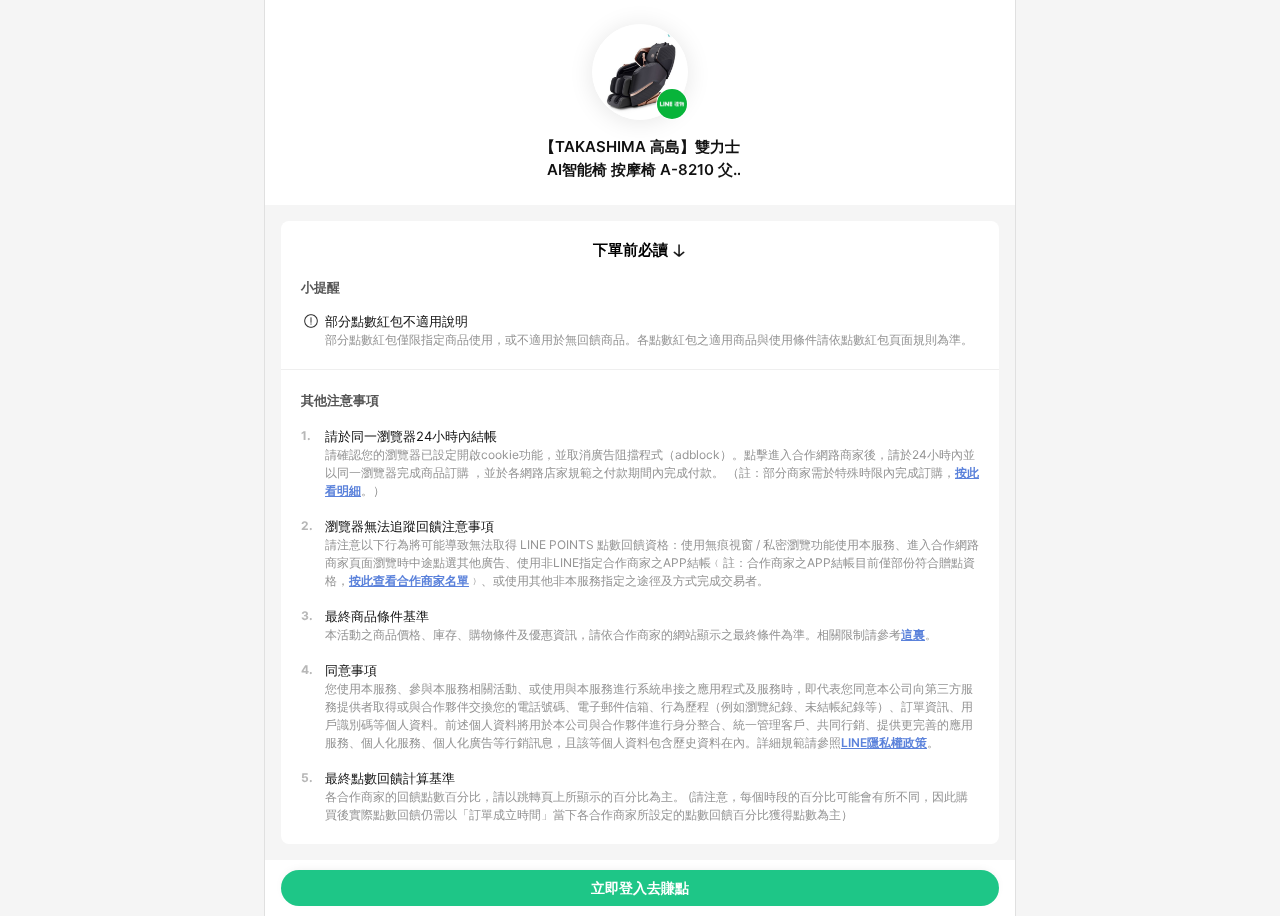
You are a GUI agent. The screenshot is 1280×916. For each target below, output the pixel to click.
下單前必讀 (630, 250)
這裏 (913, 634)
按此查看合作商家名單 (409, 580)
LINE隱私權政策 (884, 742)
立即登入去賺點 (640, 887)
